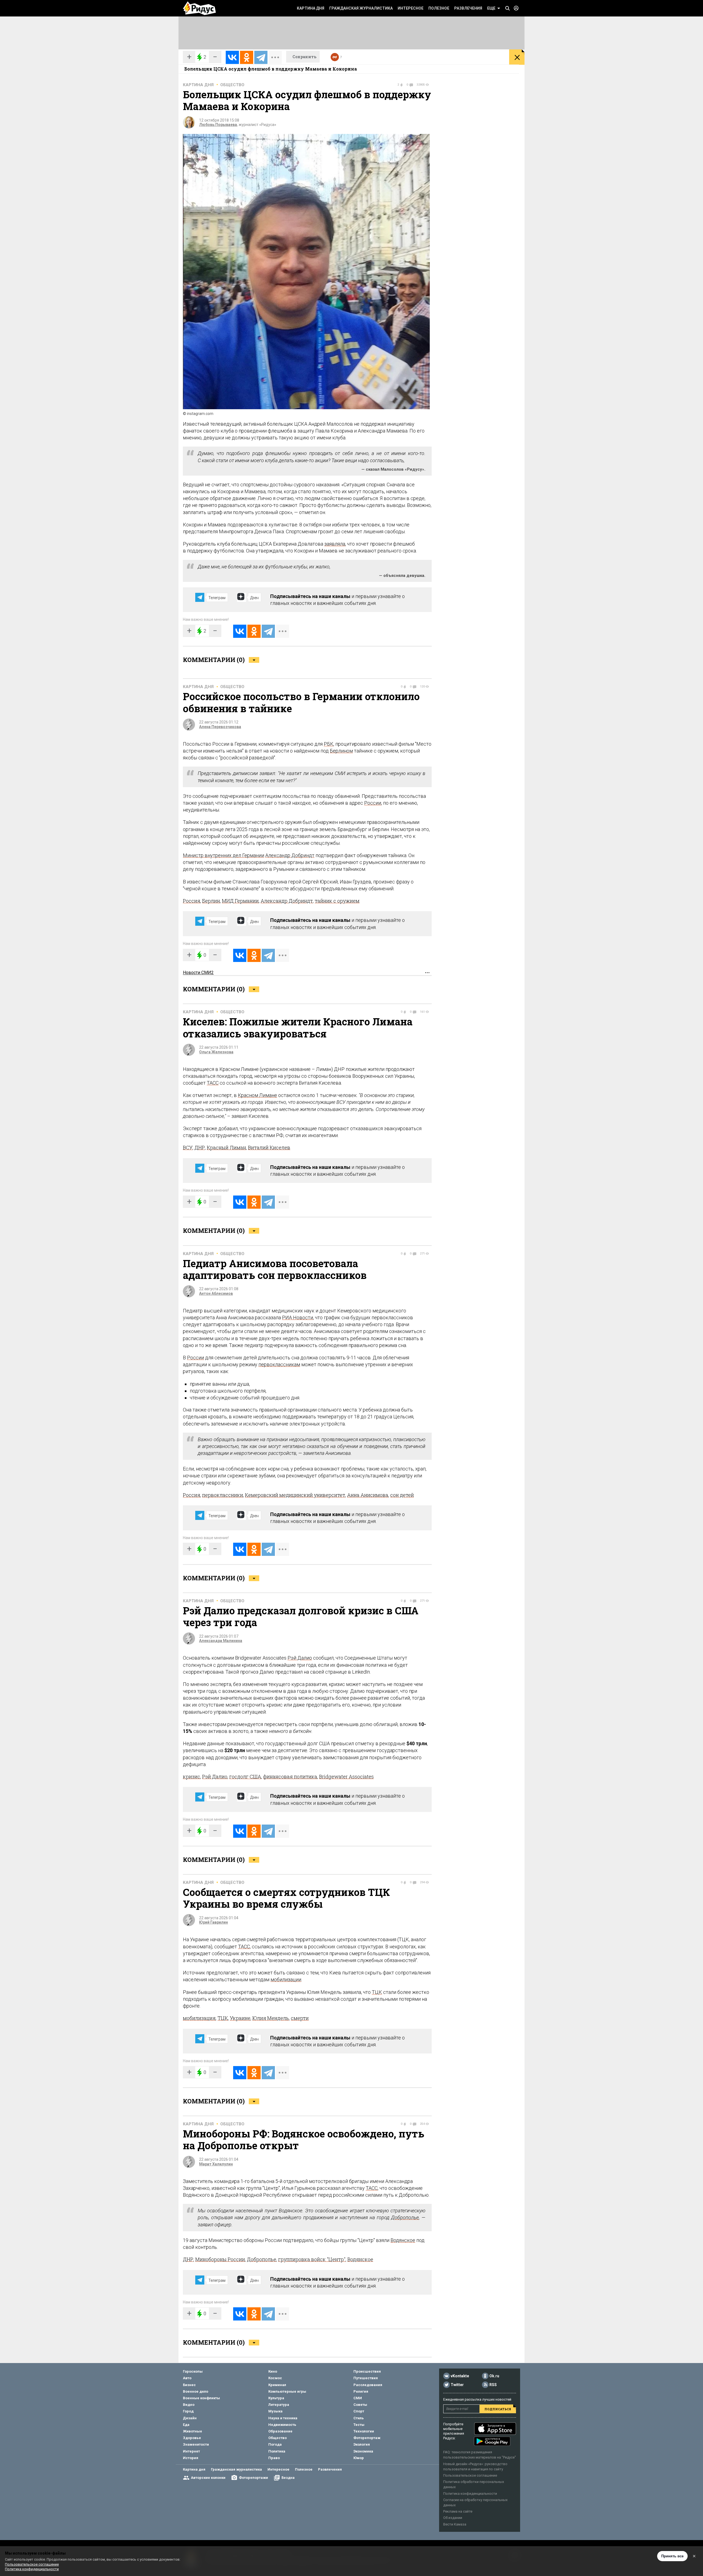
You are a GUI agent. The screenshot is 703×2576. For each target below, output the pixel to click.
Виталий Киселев (269, 1147)
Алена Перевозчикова (220, 727)
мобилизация (199, 2018)
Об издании (453, 2518)
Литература (279, 2405)
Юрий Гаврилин (214, 1922)
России (373, 803)
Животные (193, 2431)
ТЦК (377, 1992)
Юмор (359, 2458)
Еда (186, 2425)
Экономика (363, 2451)
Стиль (359, 2418)
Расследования (368, 2385)
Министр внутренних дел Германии (224, 855)
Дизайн (190, 2418)
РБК (329, 744)
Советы (360, 2405)
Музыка (275, 2411)
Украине (240, 2018)
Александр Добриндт (290, 855)
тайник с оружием (337, 901)
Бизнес (189, 2385)
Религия (361, 2391)
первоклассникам (279, 1364)
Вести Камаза (455, 2524)
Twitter (457, 2385)
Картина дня (311, 8)
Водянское (403, 2240)
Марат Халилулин (216, 2164)
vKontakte (460, 2376)
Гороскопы (193, 2371)
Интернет (191, 2451)
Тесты (359, 2425)
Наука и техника (283, 2418)
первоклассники (223, 1495)
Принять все (672, 2556)
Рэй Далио (300, 1658)
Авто (187, 2378)
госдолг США (245, 1777)
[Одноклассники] (247, 57)
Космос (275, 2378)
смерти (300, 2018)
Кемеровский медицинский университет (295, 1495)
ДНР (200, 1147)
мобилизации (286, 1979)
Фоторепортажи (253, 2478)
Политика (277, 2451)
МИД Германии (240, 901)
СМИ (358, 2398)
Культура (276, 2398)
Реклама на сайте (458, 2511)
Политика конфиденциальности (470, 2494)
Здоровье (192, 2438)
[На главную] (199, 8)
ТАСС (213, 1083)
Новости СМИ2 (198, 973)
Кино (273, 2371)
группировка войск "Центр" (312, 2259)
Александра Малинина (221, 1641)
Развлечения (468, 8)
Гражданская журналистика (361, 8)
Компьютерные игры (287, 2391)
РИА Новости (298, 1318)
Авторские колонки (208, 2478)
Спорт (359, 2411)
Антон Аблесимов (216, 1293)
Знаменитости (196, 2444)
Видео (189, 2405)
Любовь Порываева (218, 125)
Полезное (439, 8)
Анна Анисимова (368, 1495)
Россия (192, 901)
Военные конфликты (201, 2398)
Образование (280, 2431)
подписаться (498, 2409)
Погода (275, 2444)
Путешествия (366, 2378)
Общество (232, 85)
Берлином (341, 751)
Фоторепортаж (367, 2438)
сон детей (402, 1495)
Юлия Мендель (271, 2018)
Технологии (364, 2431)
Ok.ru (494, 2376)
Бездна (288, 2478)
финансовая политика (290, 1777)
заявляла (335, 544)
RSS (493, 2385)
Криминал (277, 2385)
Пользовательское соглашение (470, 2475)
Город (188, 2411)
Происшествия (367, 2371)
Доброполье (405, 2217)
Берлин (211, 901)
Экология (362, 2444)
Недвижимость (282, 2425)
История (191, 2458)
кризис (192, 1777)
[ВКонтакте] (232, 57)
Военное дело (196, 2391)
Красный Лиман (226, 1147)
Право (274, 2458)
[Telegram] (261, 57)
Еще (491, 8)
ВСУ (188, 1147)
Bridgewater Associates (346, 1777)
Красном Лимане (257, 1095)
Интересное (411, 8)
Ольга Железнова (216, 1052)
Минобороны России (220, 2259)
